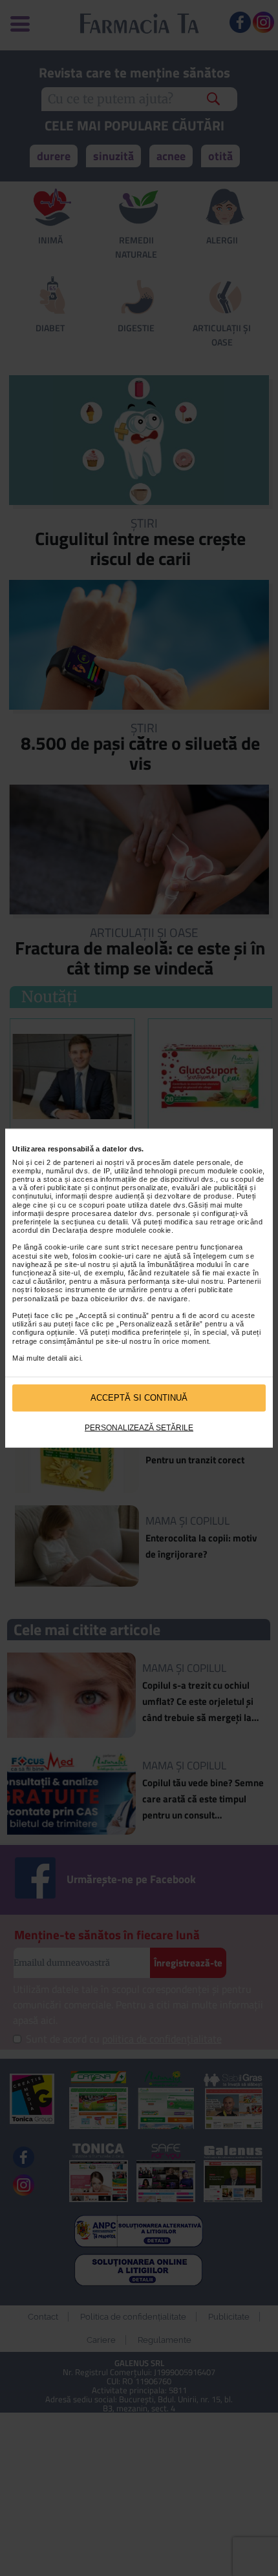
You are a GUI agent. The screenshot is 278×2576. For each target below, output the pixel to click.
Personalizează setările (139, 1427)
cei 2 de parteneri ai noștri (79, 1162)
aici (75, 1358)
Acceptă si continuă (139, 1398)
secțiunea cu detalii (94, 1222)
